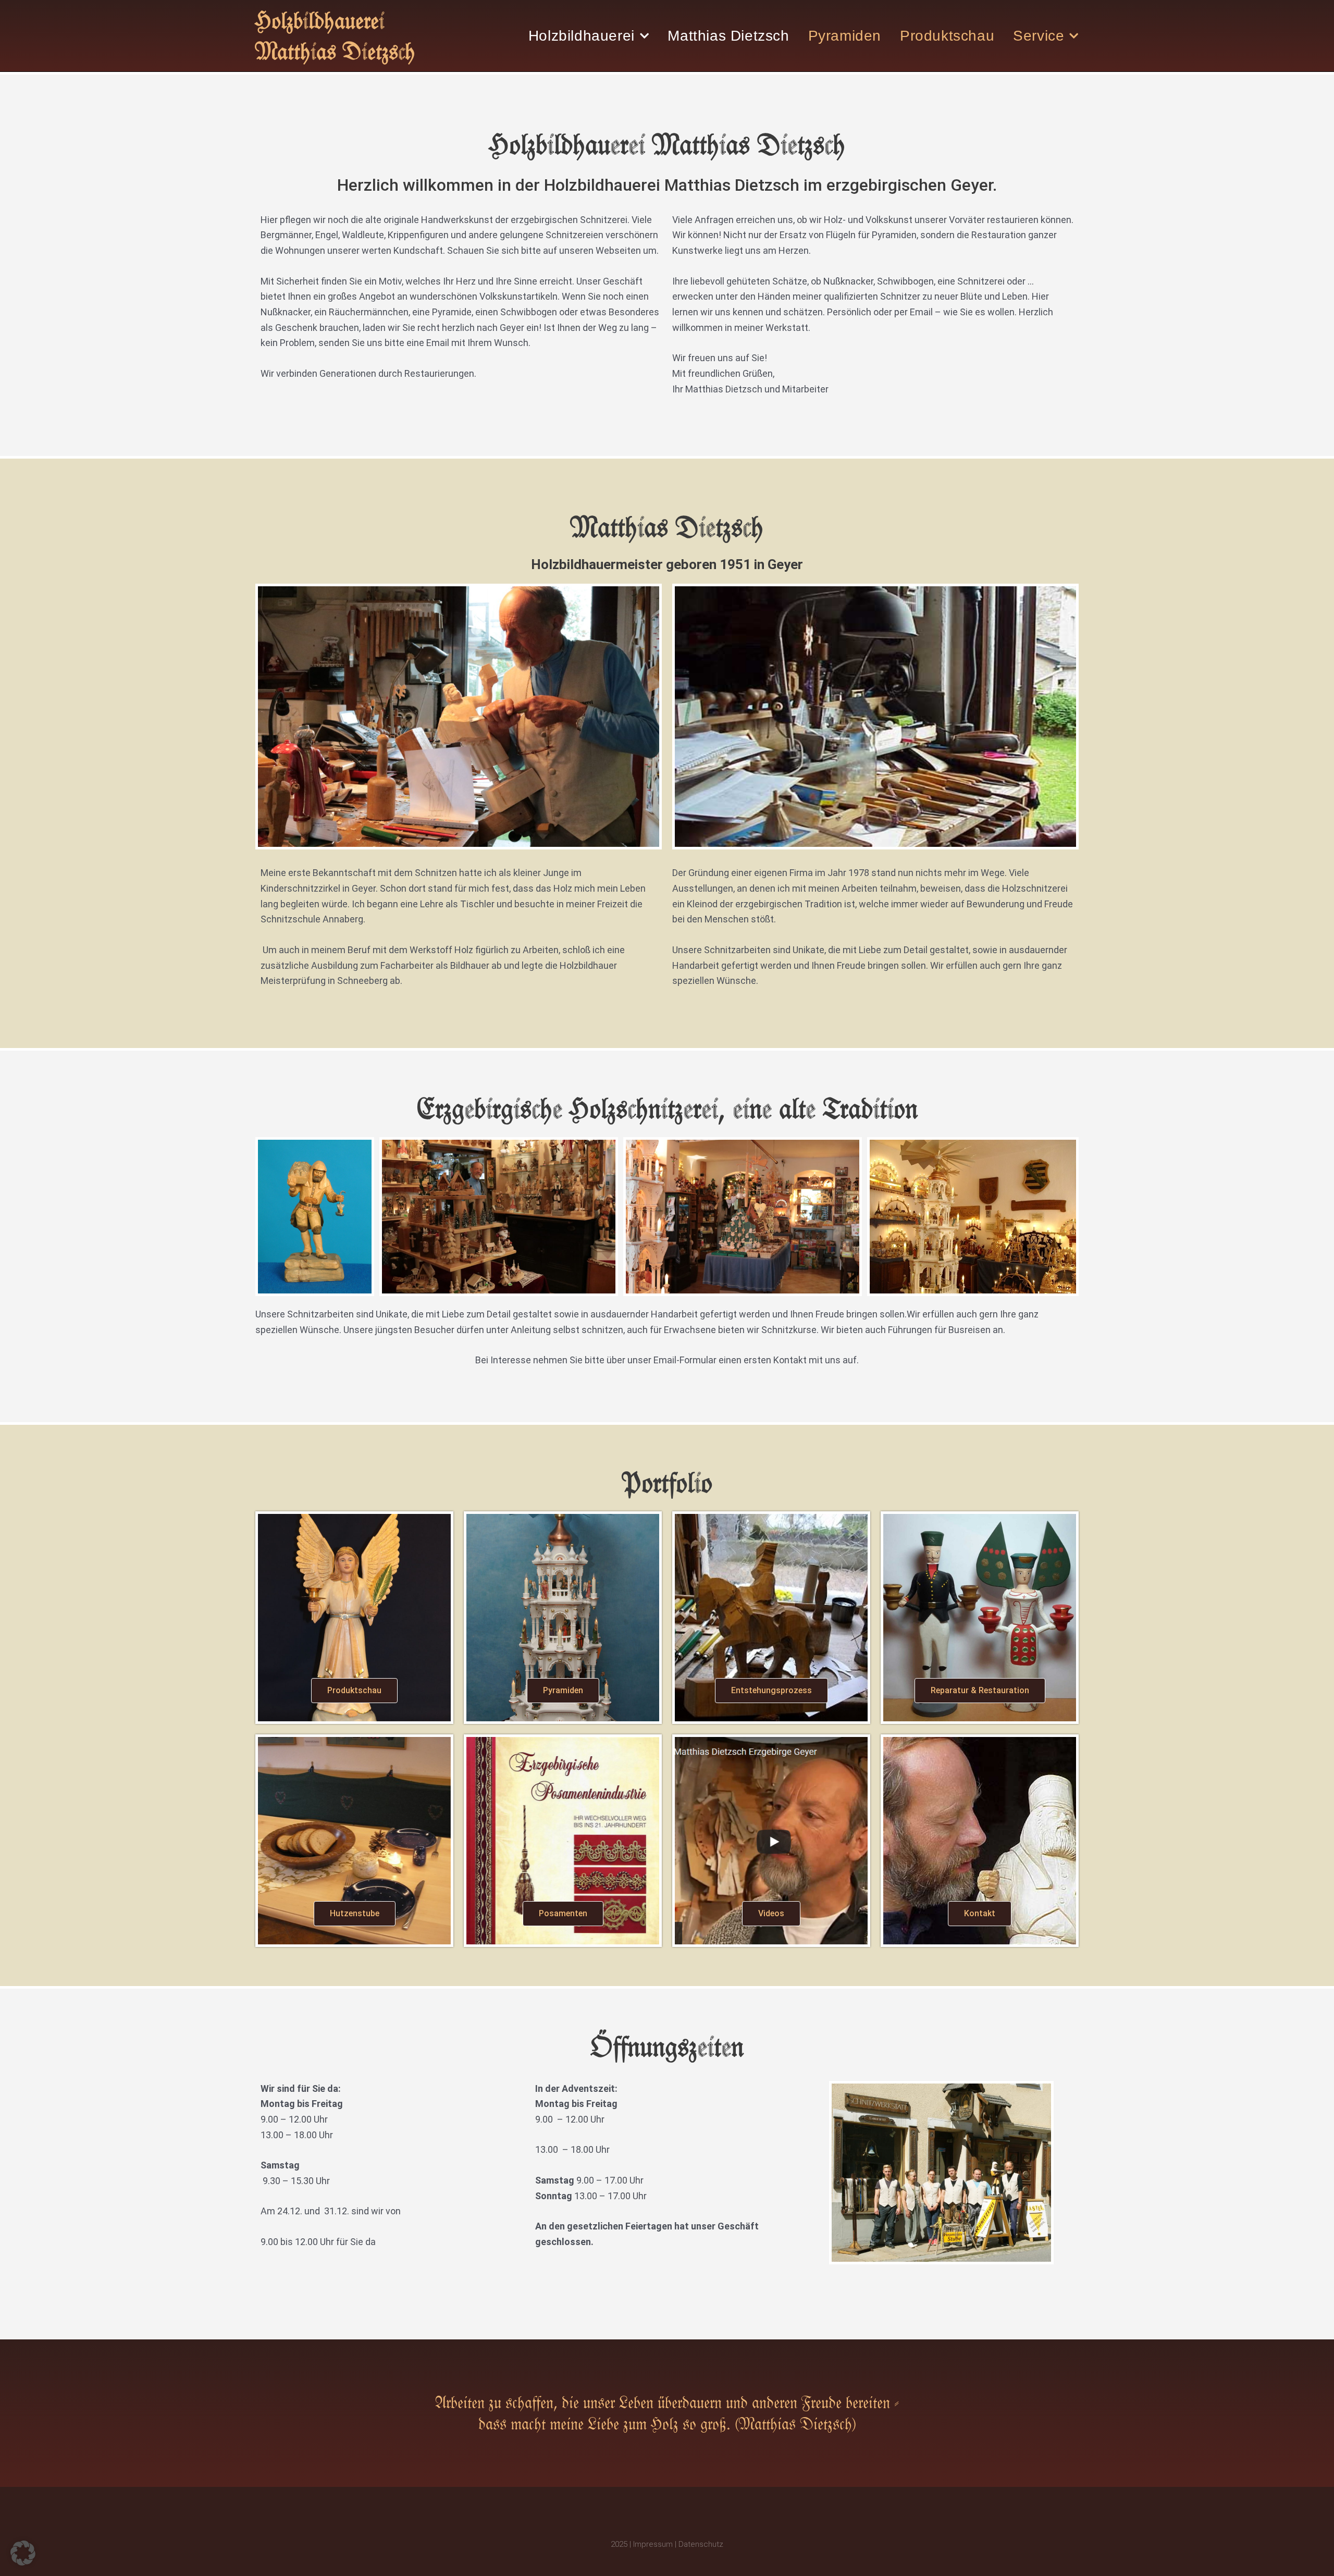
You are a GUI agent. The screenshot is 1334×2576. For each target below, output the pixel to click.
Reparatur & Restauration (980, 1690)
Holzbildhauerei (582, 36)
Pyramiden (845, 36)
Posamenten (563, 1913)
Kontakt (980, 1913)
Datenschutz (701, 2544)
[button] (23, 2553)
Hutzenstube (355, 1913)
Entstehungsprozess (771, 1690)
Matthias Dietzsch (728, 36)
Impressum (653, 2544)
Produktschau (947, 36)
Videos (771, 1913)
